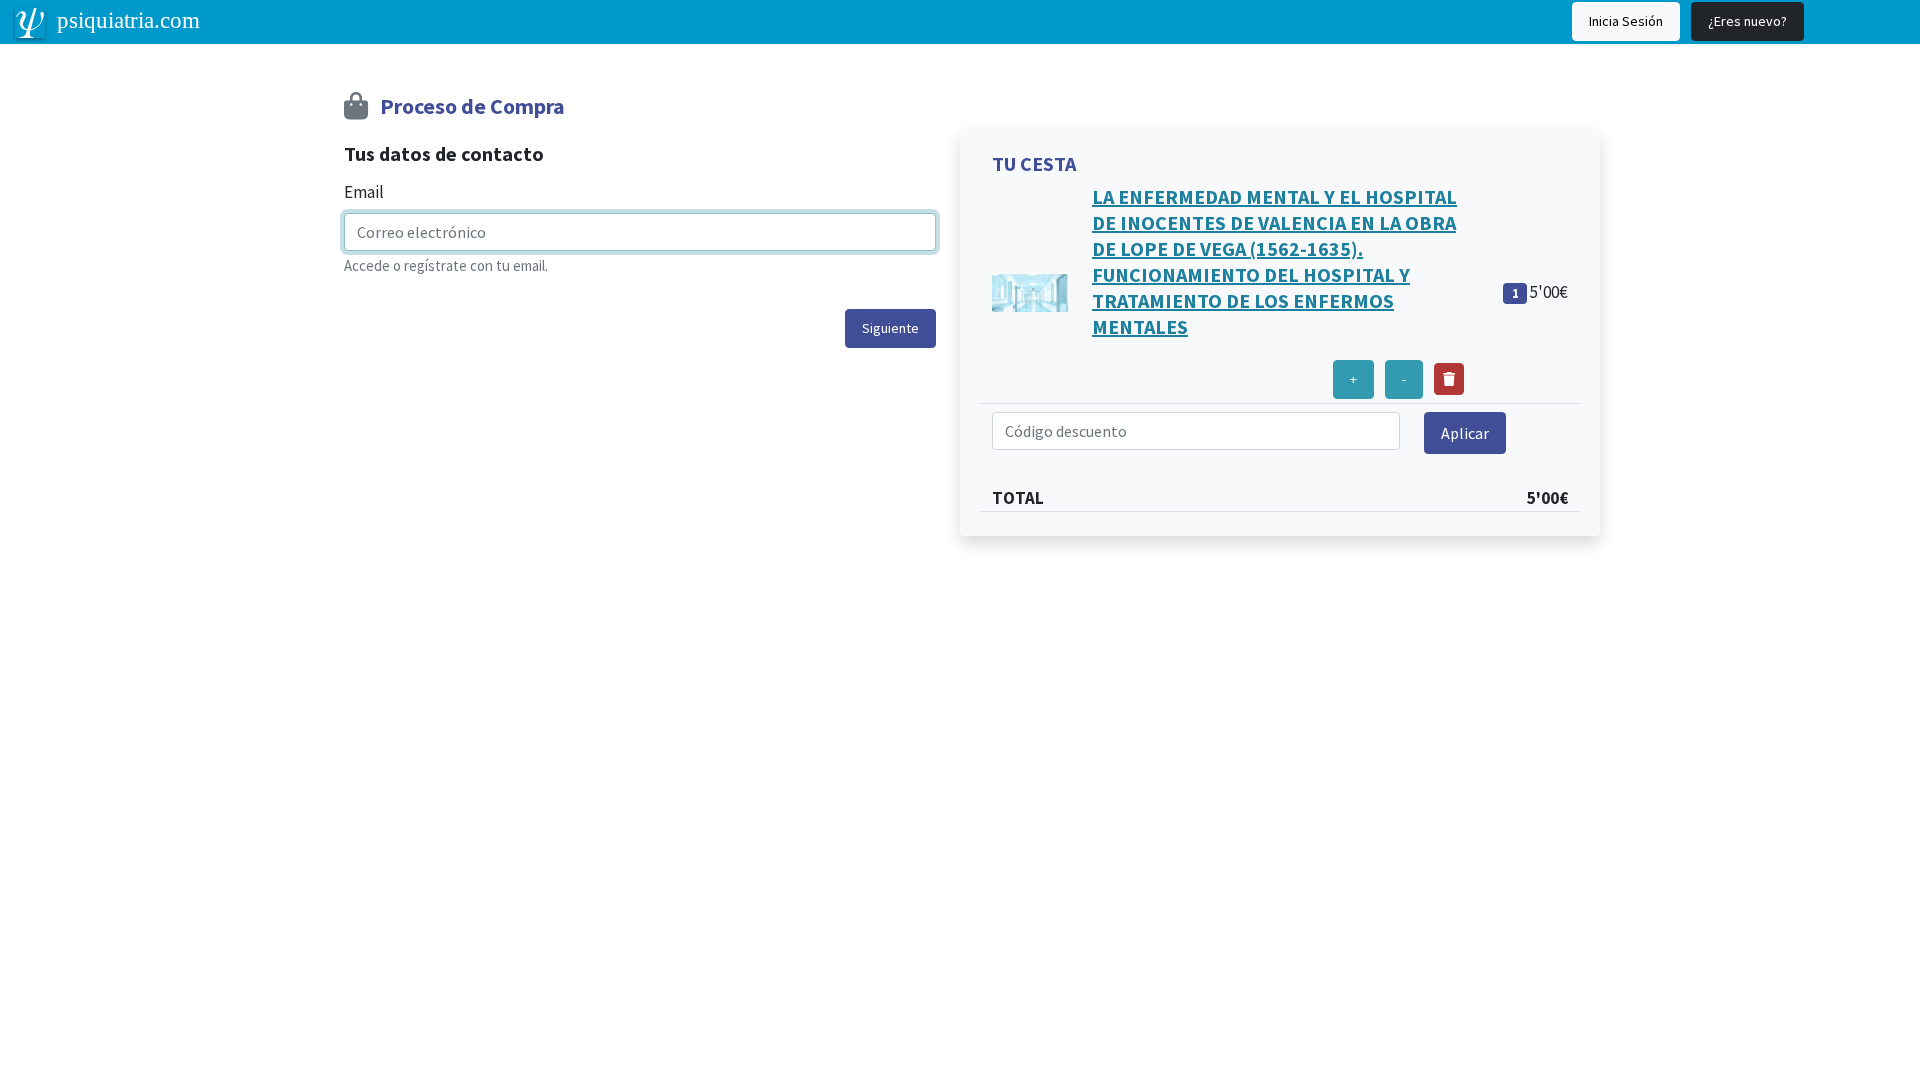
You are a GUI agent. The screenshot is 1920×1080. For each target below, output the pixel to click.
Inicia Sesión (1626, 21)
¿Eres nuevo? (1747, 21)
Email (364, 192)
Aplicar (1465, 433)
